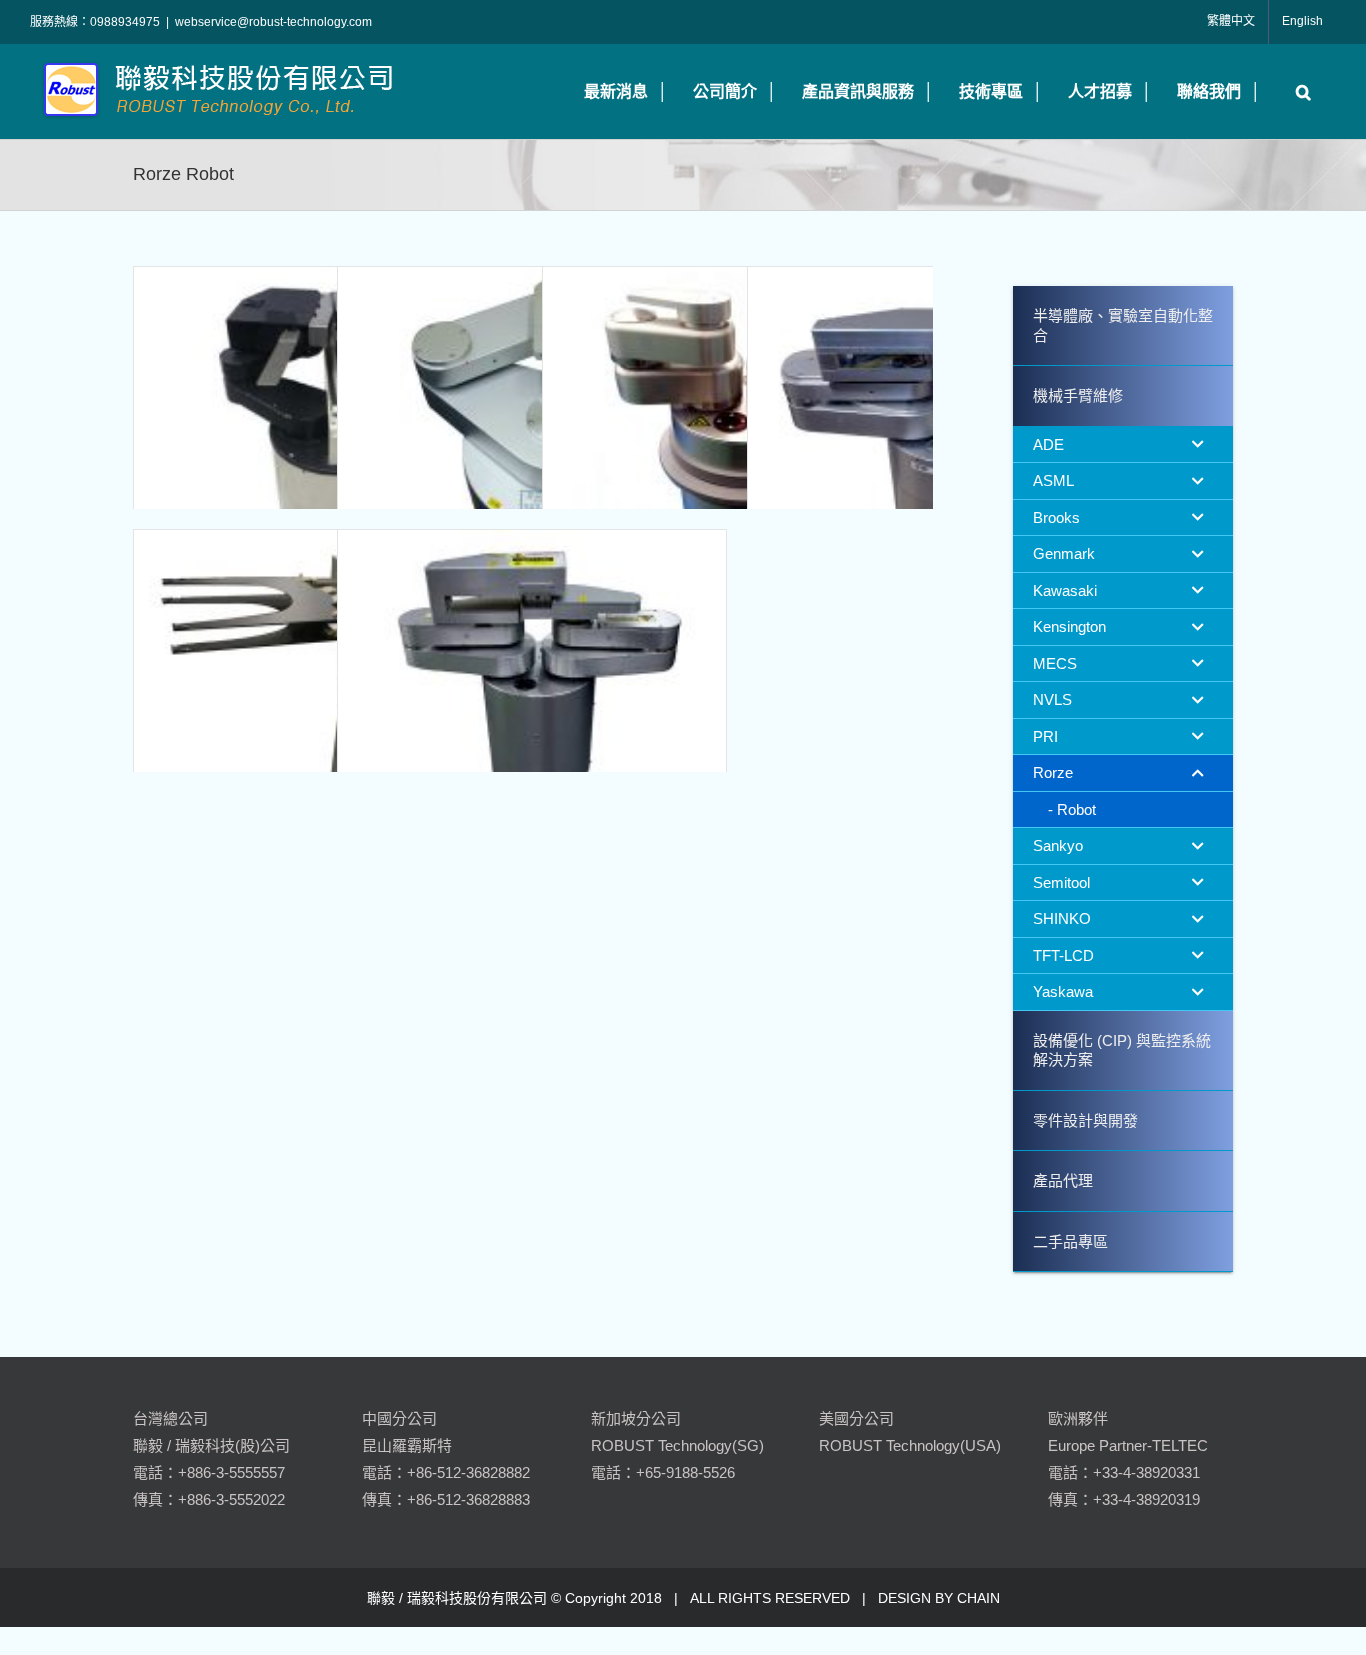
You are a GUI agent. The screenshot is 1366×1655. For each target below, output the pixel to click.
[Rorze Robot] (328, 461)
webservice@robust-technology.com (273, 22)
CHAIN (978, 1598)
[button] (1298, 91)
